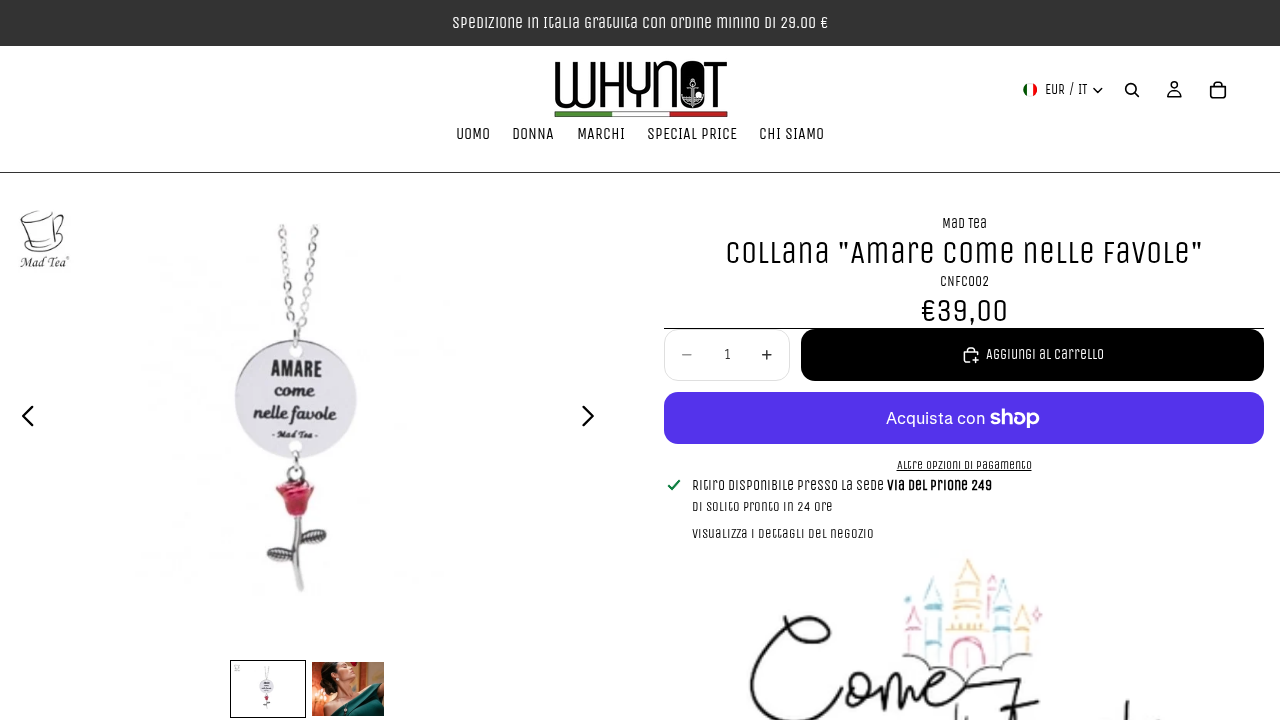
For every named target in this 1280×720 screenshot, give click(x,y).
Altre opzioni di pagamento (964, 465)
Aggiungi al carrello (1045, 354)
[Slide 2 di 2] (348, 689)
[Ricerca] (1132, 90)
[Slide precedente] (22, 420)
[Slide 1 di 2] (268, 689)
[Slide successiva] (593, 420)
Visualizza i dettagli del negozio (783, 533)
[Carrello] (1218, 90)
